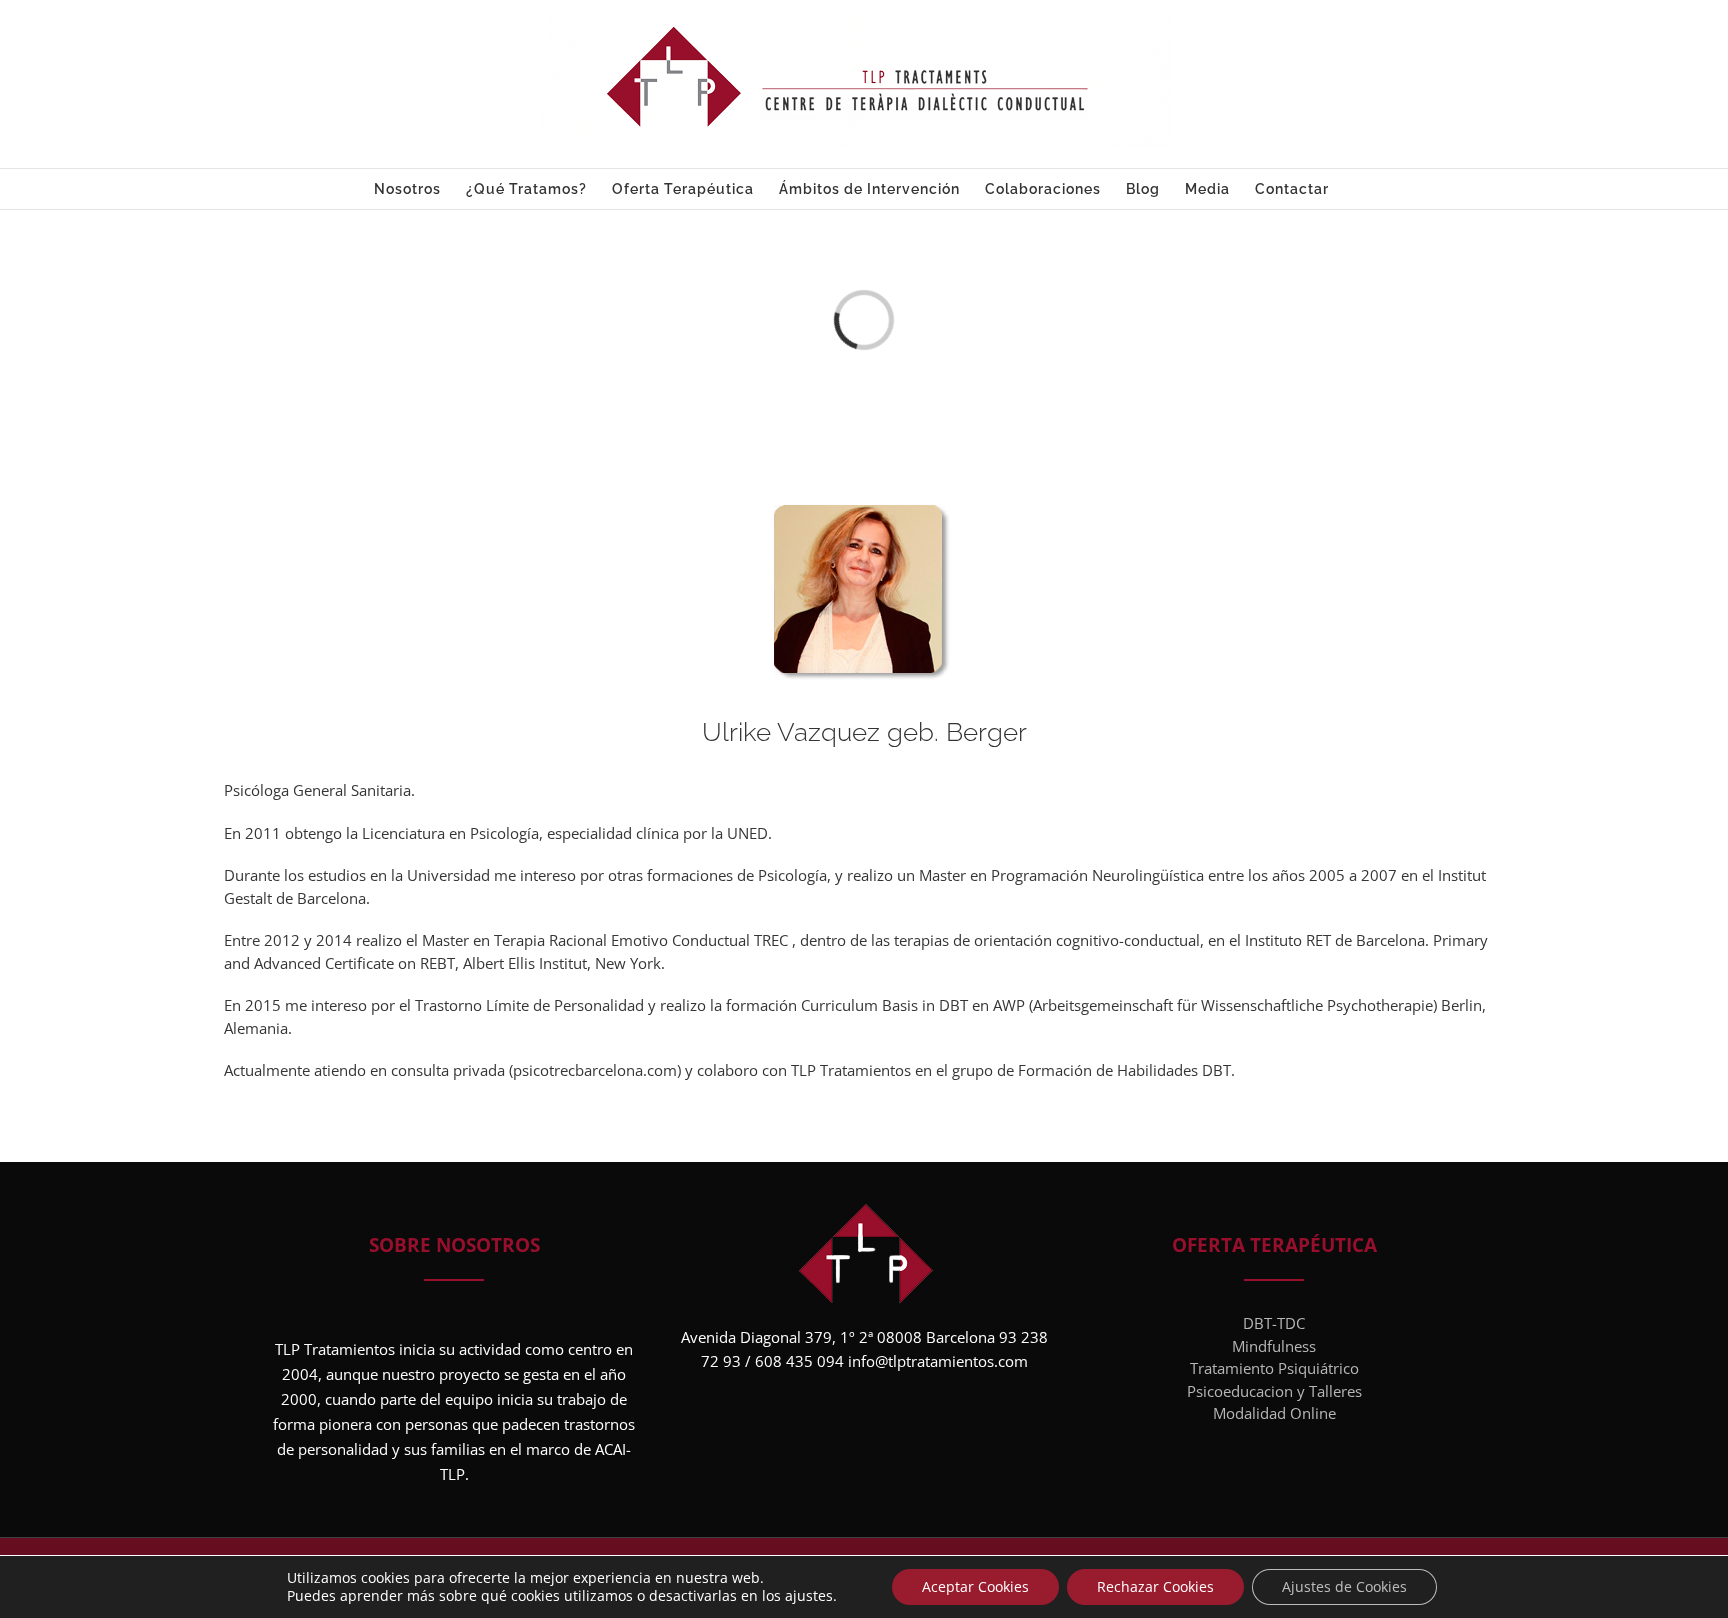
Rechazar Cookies (1155, 1586)
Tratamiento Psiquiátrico (1274, 1368)
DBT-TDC (1274, 1323)
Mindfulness (1274, 1346)
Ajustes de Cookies (1344, 1586)
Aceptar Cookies (975, 1586)
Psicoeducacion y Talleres (1274, 1391)
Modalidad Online (1274, 1413)
